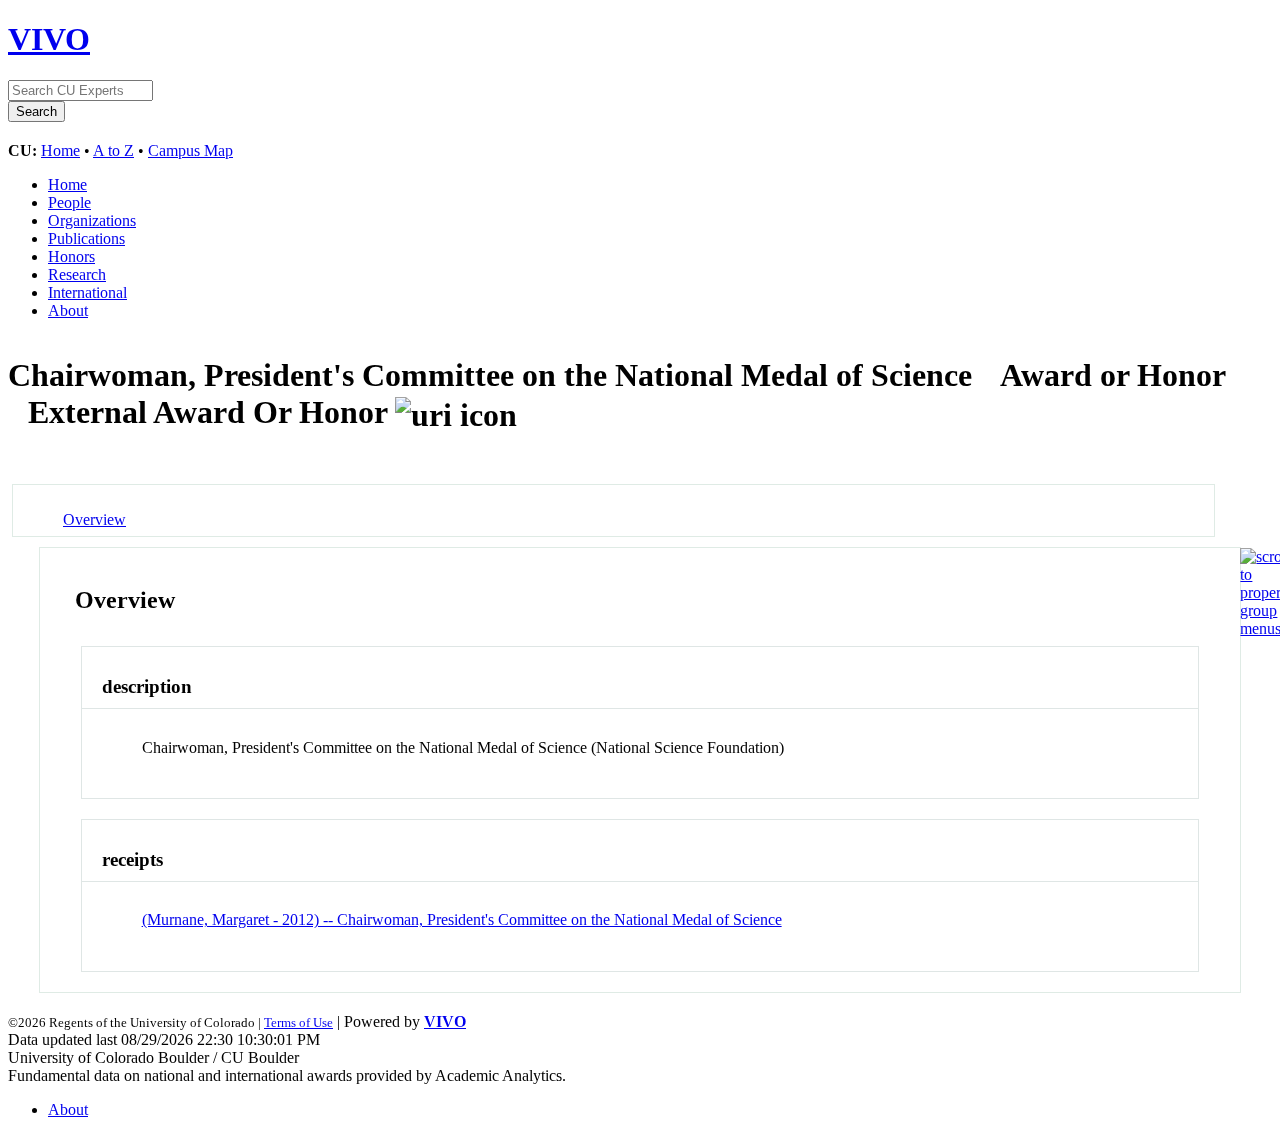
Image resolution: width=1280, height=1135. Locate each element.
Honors (71, 256)
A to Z (113, 150)
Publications (86, 238)
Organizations (92, 220)
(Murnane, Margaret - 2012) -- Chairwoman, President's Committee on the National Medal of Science (462, 919)
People (69, 202)
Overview (94, 519)
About (68, 310)
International (87, 292)
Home (60, 150)
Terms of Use (298, 1022)
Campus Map (190, 150)
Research (77, 274)
